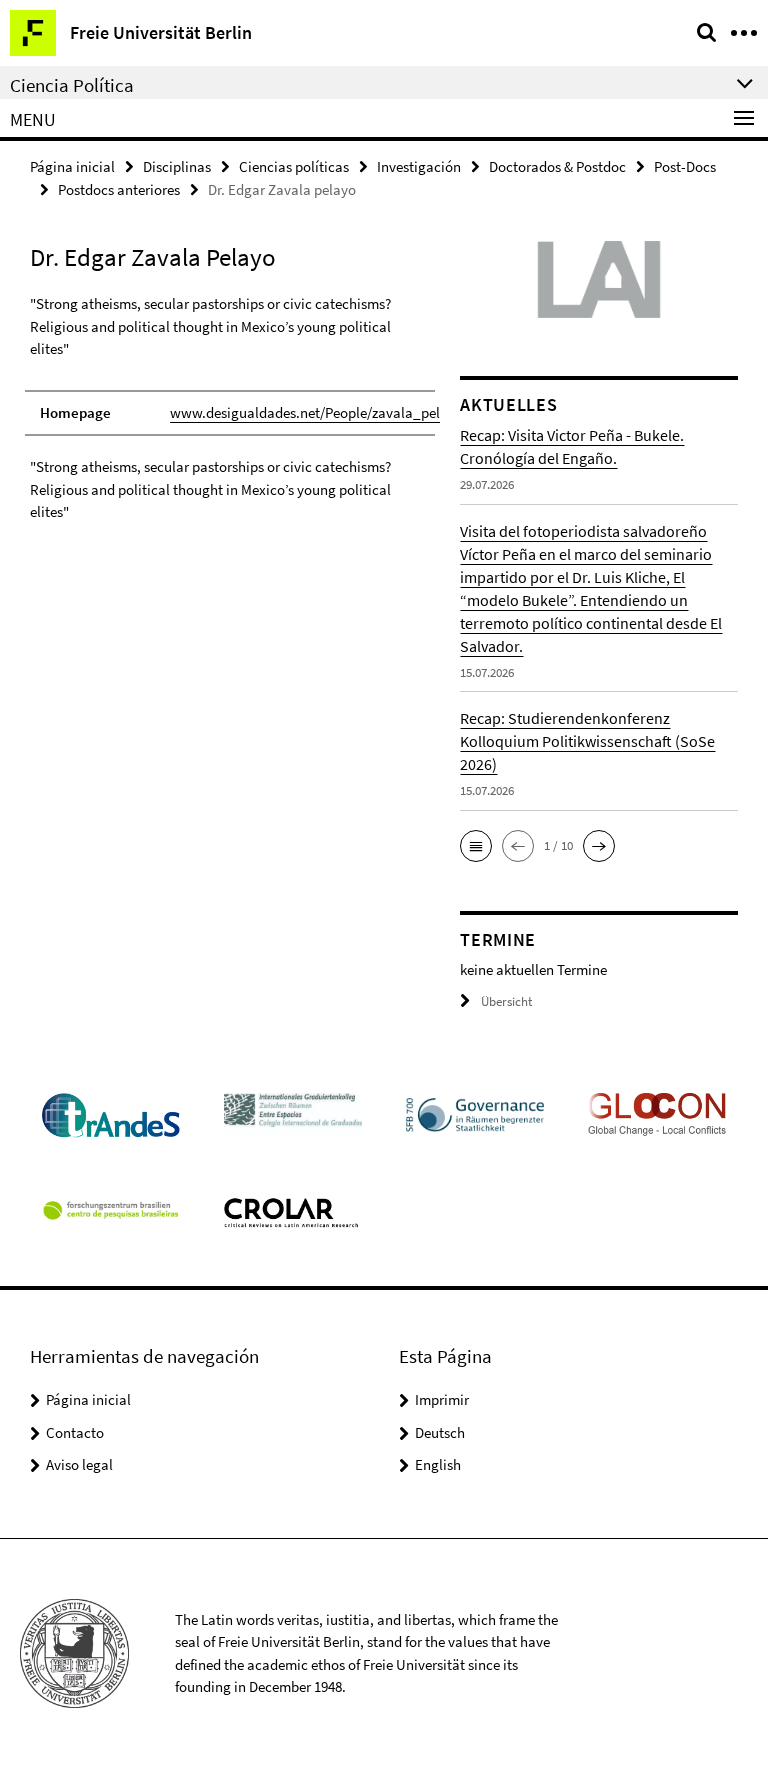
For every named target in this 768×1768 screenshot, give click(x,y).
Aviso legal (79, 1464)
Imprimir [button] (442, 1399)
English (438, 1464)
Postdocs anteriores (119, 189)
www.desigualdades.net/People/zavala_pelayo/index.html (352, 412)
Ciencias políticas (294, 166)
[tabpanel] (230, 408)
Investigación (419, 166)
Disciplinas (177, 166)
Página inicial (72, 166)
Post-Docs (685, 166)
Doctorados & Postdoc (557, 166)
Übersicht (506, 1001)
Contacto (75, 1432)
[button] (476, 846)
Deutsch (440, 1432)
